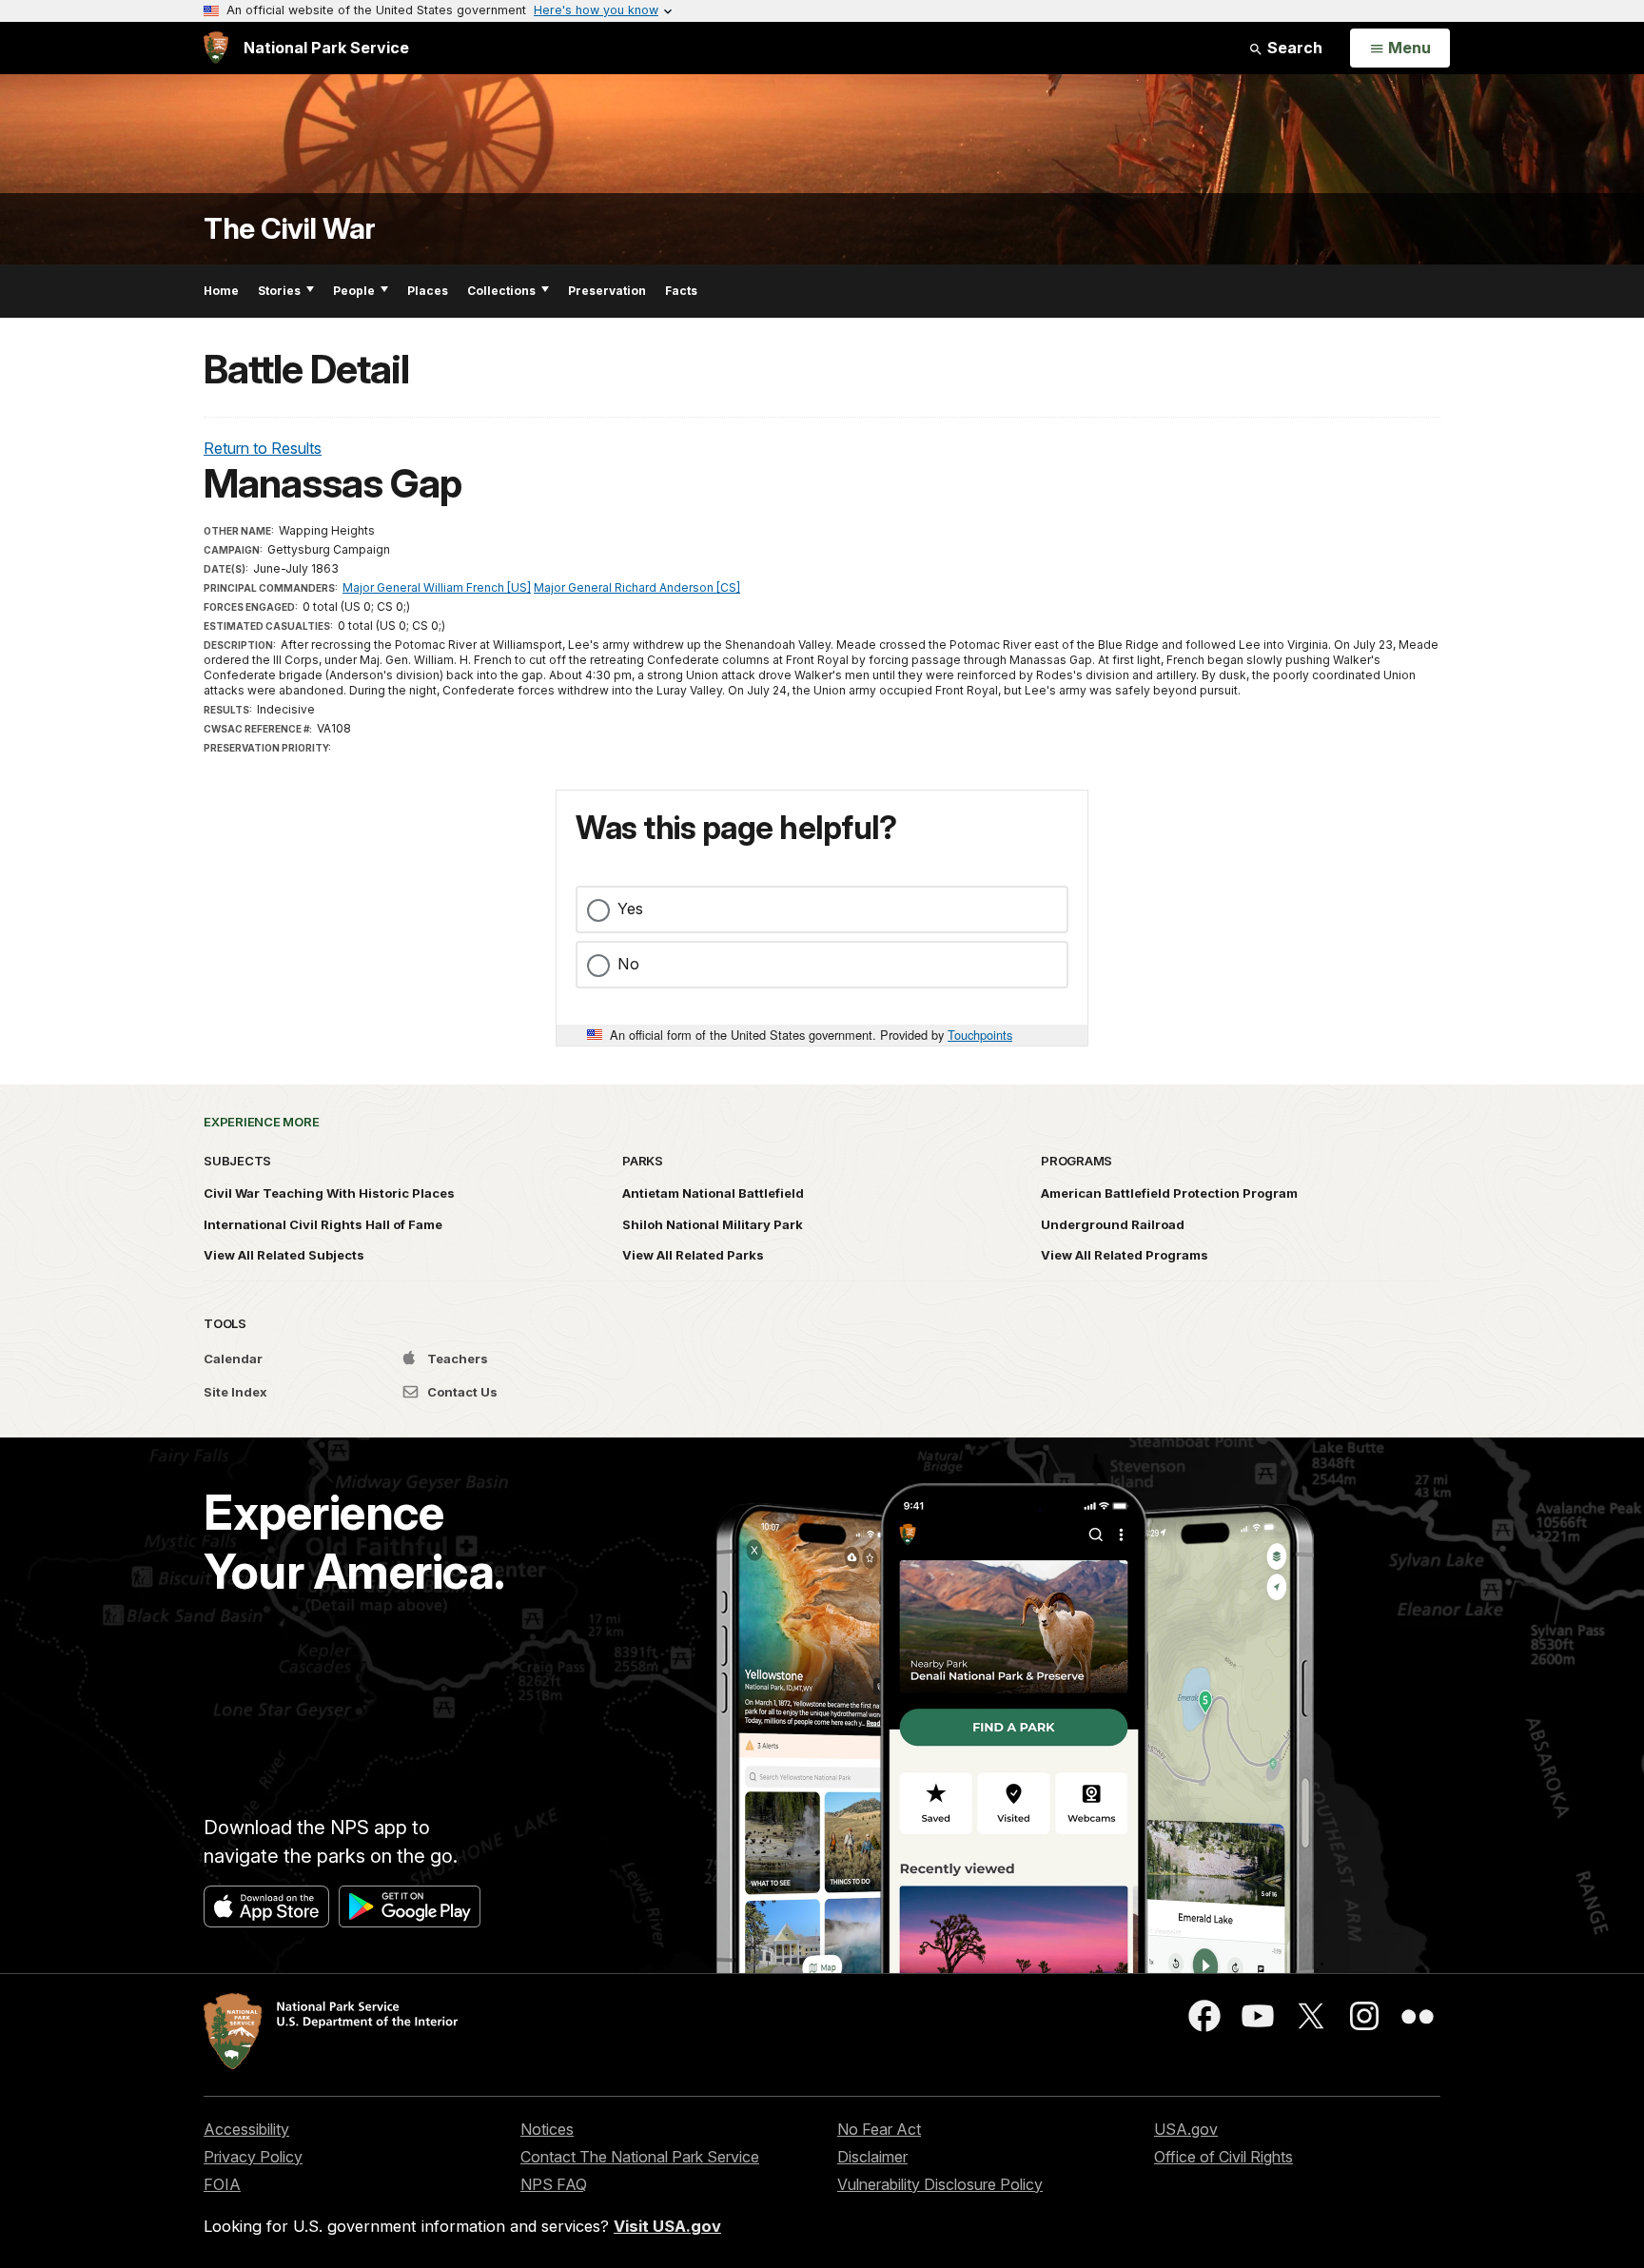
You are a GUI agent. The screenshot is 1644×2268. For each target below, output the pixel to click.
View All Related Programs (1125, 1255)
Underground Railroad (1113, 1224)
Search (1293, 48)
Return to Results (263, 448)
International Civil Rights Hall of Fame (323, 1224)
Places (428, 291)
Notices (547, 2129)
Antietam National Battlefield (713, 1193)
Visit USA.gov (667, 2226)
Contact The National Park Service (640, 2157)
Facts (681, 291)
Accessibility (246, 2129)
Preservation (607, 291)
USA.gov (1186, 2129)
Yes (630, 909)
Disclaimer (872, 2157)
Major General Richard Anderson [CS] (637, 587)
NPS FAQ (554, 2184)
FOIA (222, 2184)
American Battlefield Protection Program (1169, 1193)
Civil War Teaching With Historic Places (329, 1193)
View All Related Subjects (284, 1255)
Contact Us (461, 1392)
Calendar (233, 1359)
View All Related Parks (693, 1255)
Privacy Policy (253, 2157)
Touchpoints (980, 1035)
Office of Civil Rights (1223, 2157)
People (354, 291)
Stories (279, 291)
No (628, 964)
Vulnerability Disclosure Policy (940, 2184)
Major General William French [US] (437, 587)
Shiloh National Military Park (713, 1224)
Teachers (456, 1359)
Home (221, 291)
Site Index (235, 1392)
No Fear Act (879, 2129)
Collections (501, 291)
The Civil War (290, 229)
